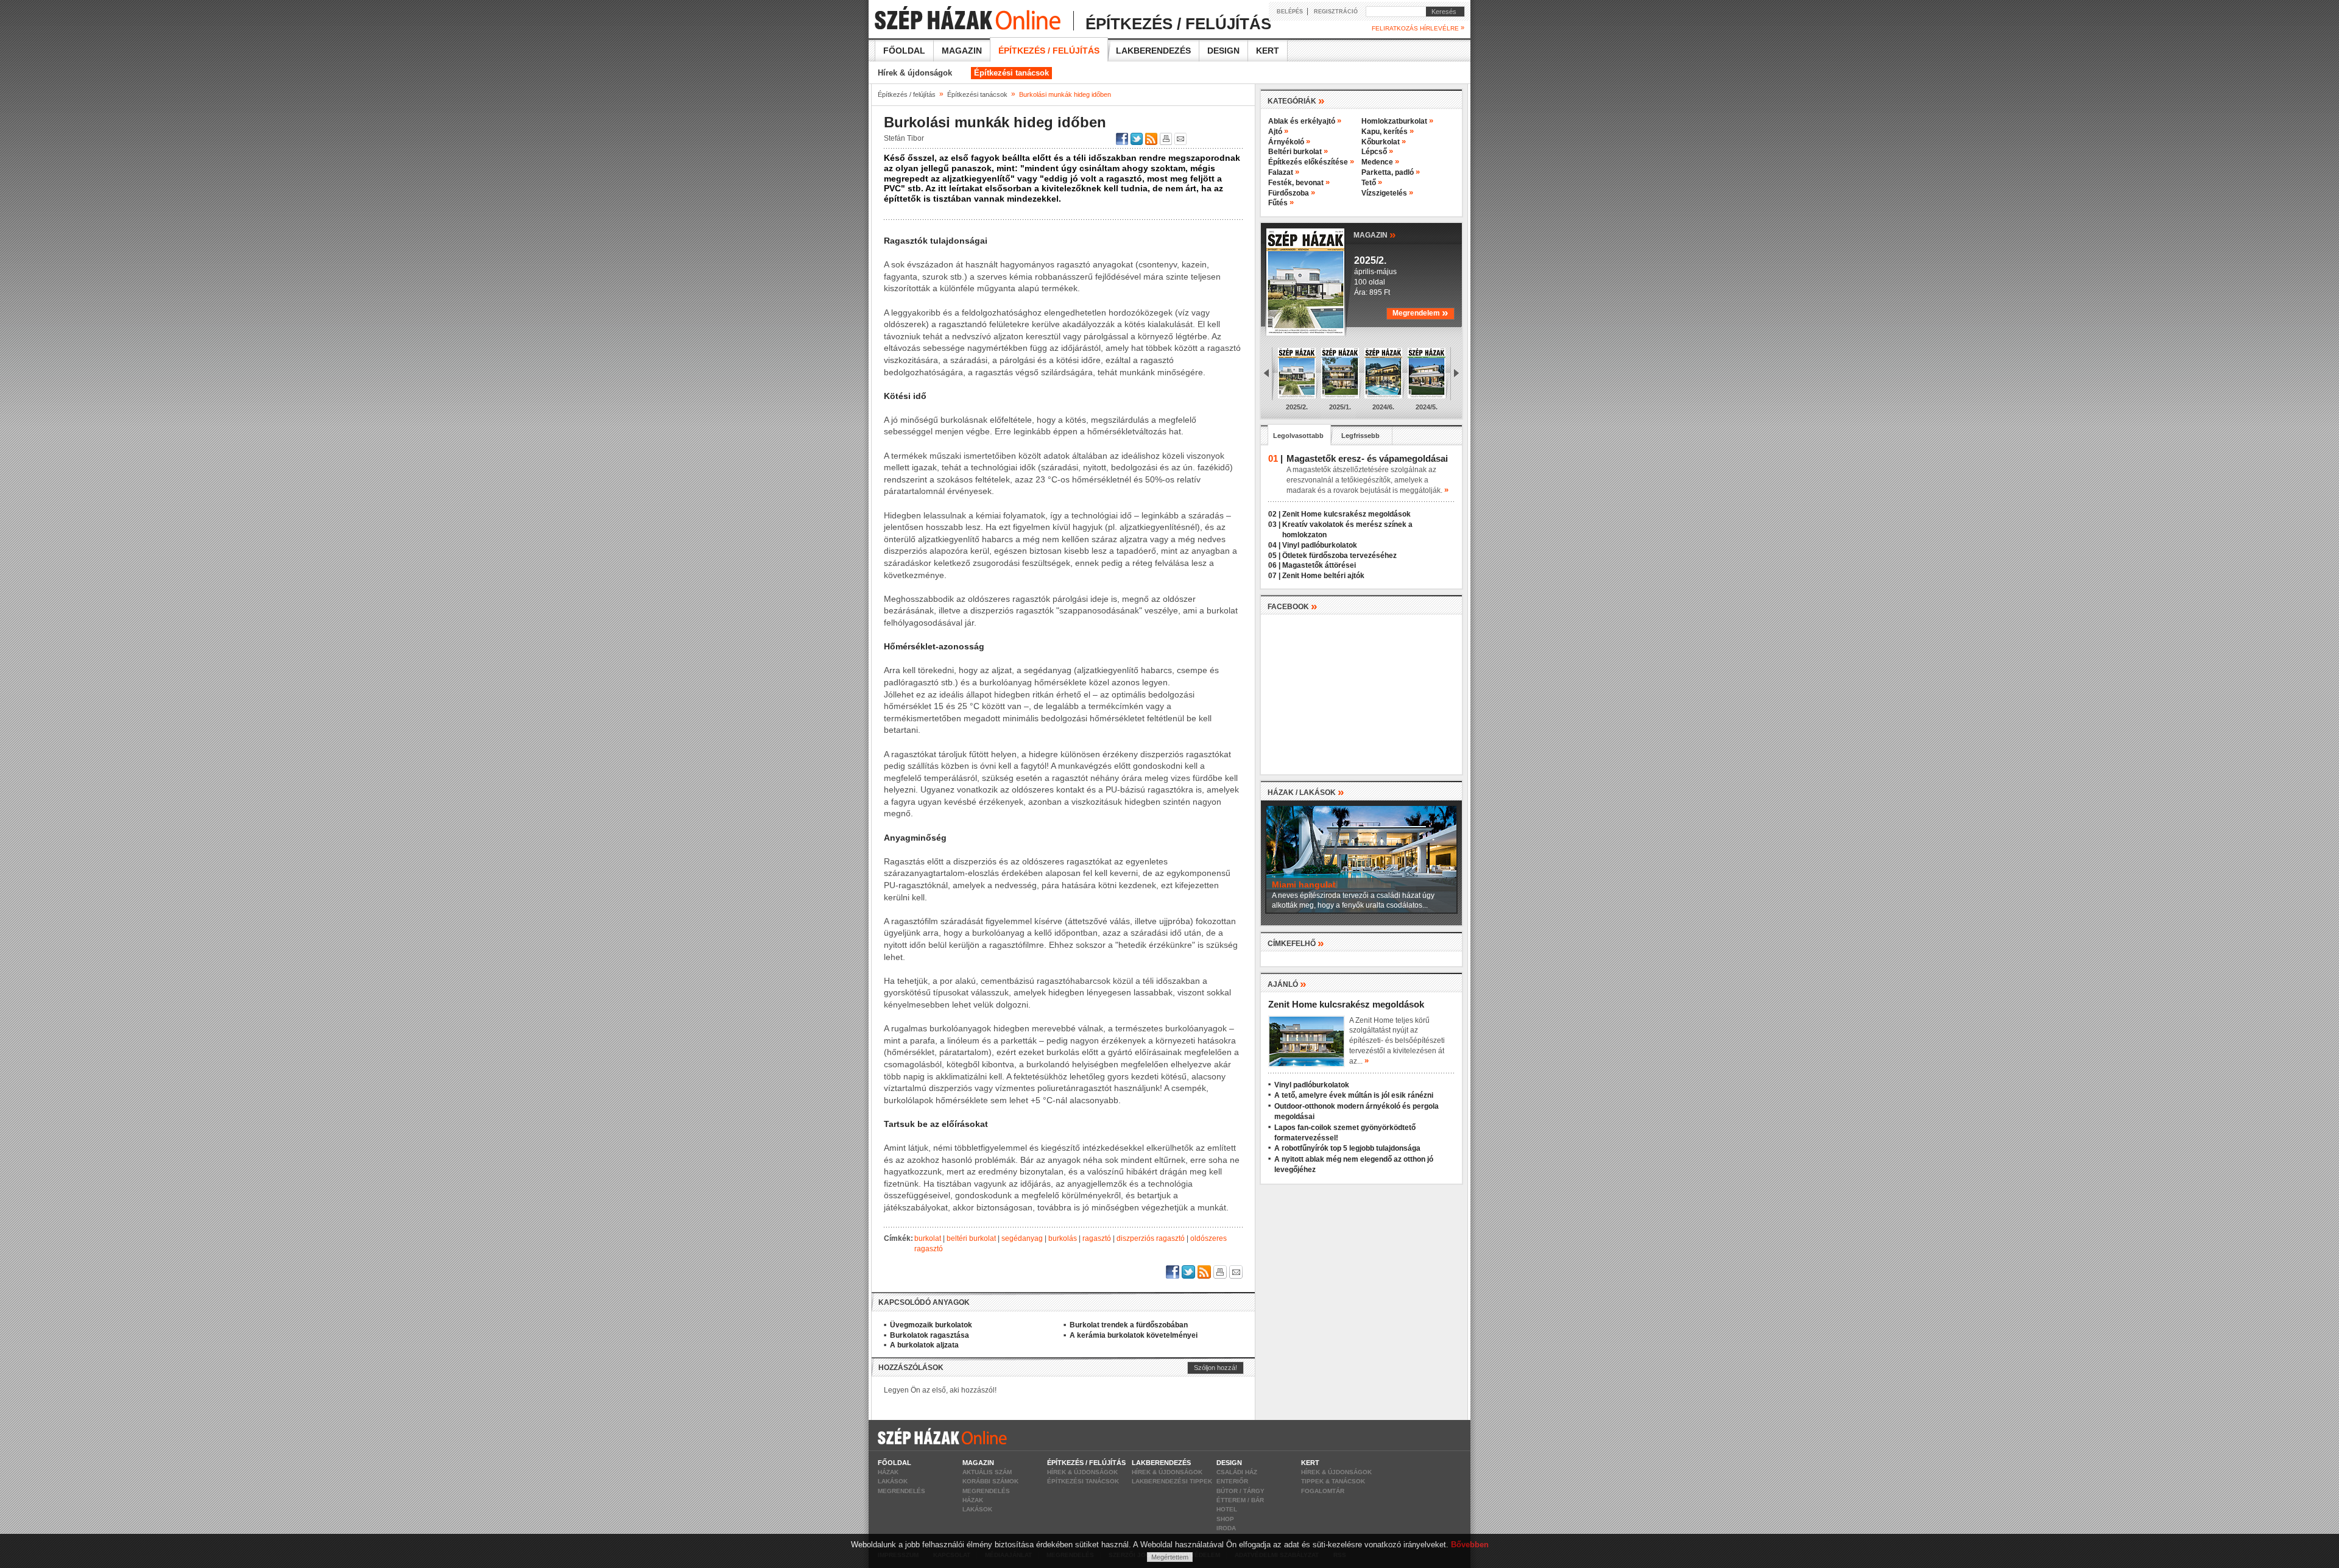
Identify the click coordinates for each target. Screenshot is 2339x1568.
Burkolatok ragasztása (930, 1335)
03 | (1274, 524)
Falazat (1284, 172)
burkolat (928, 1238)
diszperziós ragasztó (1151, 1238)
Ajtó (1278, 132)
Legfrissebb (1360, 436)
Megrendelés (901, 1491)
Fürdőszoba (1292, 193)
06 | (1274, 565)
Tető (1372, 183)
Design (1223, 51)
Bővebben (1470, 1545)
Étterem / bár (1240, 1500)
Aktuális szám (987, 1472)
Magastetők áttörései (1319, 565)
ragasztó (1097, 1238)
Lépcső (1377, 152)
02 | (1274, 514)
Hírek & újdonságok (915, 73)
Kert (1268, 51)
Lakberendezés (1153, 51)
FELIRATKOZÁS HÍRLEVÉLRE (1418, 28)
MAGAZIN (1375, 234)
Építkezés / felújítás (1049, 51)
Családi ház (1237, 1472)
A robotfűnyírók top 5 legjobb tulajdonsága (1347, 1148)
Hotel (1227, 1509)
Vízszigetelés (1387, 193)
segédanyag (1022, 1238)
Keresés (1441, 12)
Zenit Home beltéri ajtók (1323, 576)
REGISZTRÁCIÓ (1336, 12)
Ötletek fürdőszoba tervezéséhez (1339, 556)
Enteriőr (1232, 1481)
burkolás (1063, 1238)
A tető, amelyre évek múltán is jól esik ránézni (1354, 1095)
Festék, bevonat (1299, 183)
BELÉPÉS (1290, 12)
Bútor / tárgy (1240, 1491)
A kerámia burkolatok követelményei (1134, 1335)
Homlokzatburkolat (1397, 121)
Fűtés (1281, 203)
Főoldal (904, 51)
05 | (1274, 556)
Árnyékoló (1289, 142)
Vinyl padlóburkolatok (1320, 545)
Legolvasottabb (1298, 436)
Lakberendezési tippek (1172, 1481)
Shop (1225, 1519)
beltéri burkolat (971, 1238)
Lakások (893, 1481)
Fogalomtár (1323, 1491)
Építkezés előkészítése (1311, 162)
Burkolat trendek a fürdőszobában (1129, 1325)
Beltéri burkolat (1298, 152)
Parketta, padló (1391, 172)
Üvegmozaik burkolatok (931, 1325)
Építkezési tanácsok (1011, 73)
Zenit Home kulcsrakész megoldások (1346, 514)
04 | (1274, 545)
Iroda (1226, 1528)
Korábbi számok (990, 1481)
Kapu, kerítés (1388, 132)
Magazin (962, 51)
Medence (1380, 162)
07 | (1274, 576)
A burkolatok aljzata (924, 1345)
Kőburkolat (1384, 142)
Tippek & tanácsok (1333, 1481)
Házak (888, 1472)
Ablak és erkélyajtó (1305, 121)
